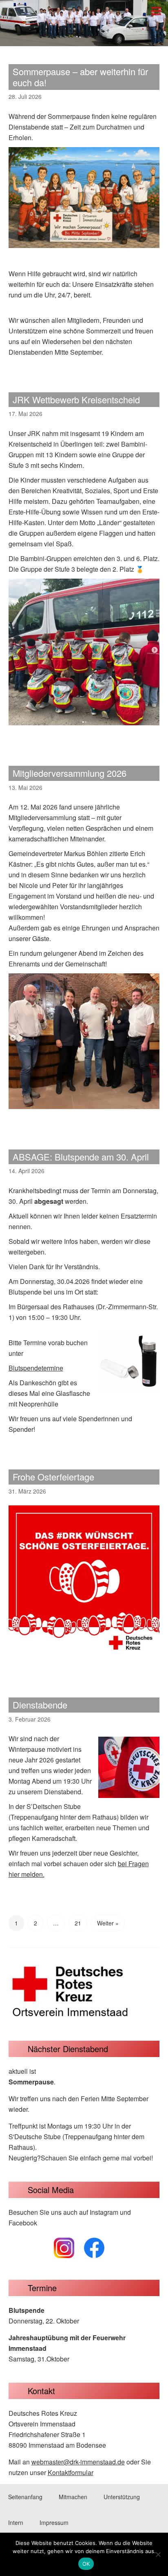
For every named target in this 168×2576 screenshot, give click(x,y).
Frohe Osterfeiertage (53, 1477)
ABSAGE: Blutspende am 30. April (81, 1157)
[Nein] (158, 2554)
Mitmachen (73, 2497)
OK (86, 2564)
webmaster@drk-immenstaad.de (78, 2462)
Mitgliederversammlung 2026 (70, 773)
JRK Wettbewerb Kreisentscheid (76, 399)
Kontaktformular (71, 2472)
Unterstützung (122, 2497)
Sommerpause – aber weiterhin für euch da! (80, 77)
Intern (16, 2522)
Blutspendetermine (36, 1368)
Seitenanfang (25, 2497)
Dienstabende (40, 1705)
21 (78, 1923)
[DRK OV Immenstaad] (84, 39)
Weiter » (108, 1923)
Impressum (54, 2522)
